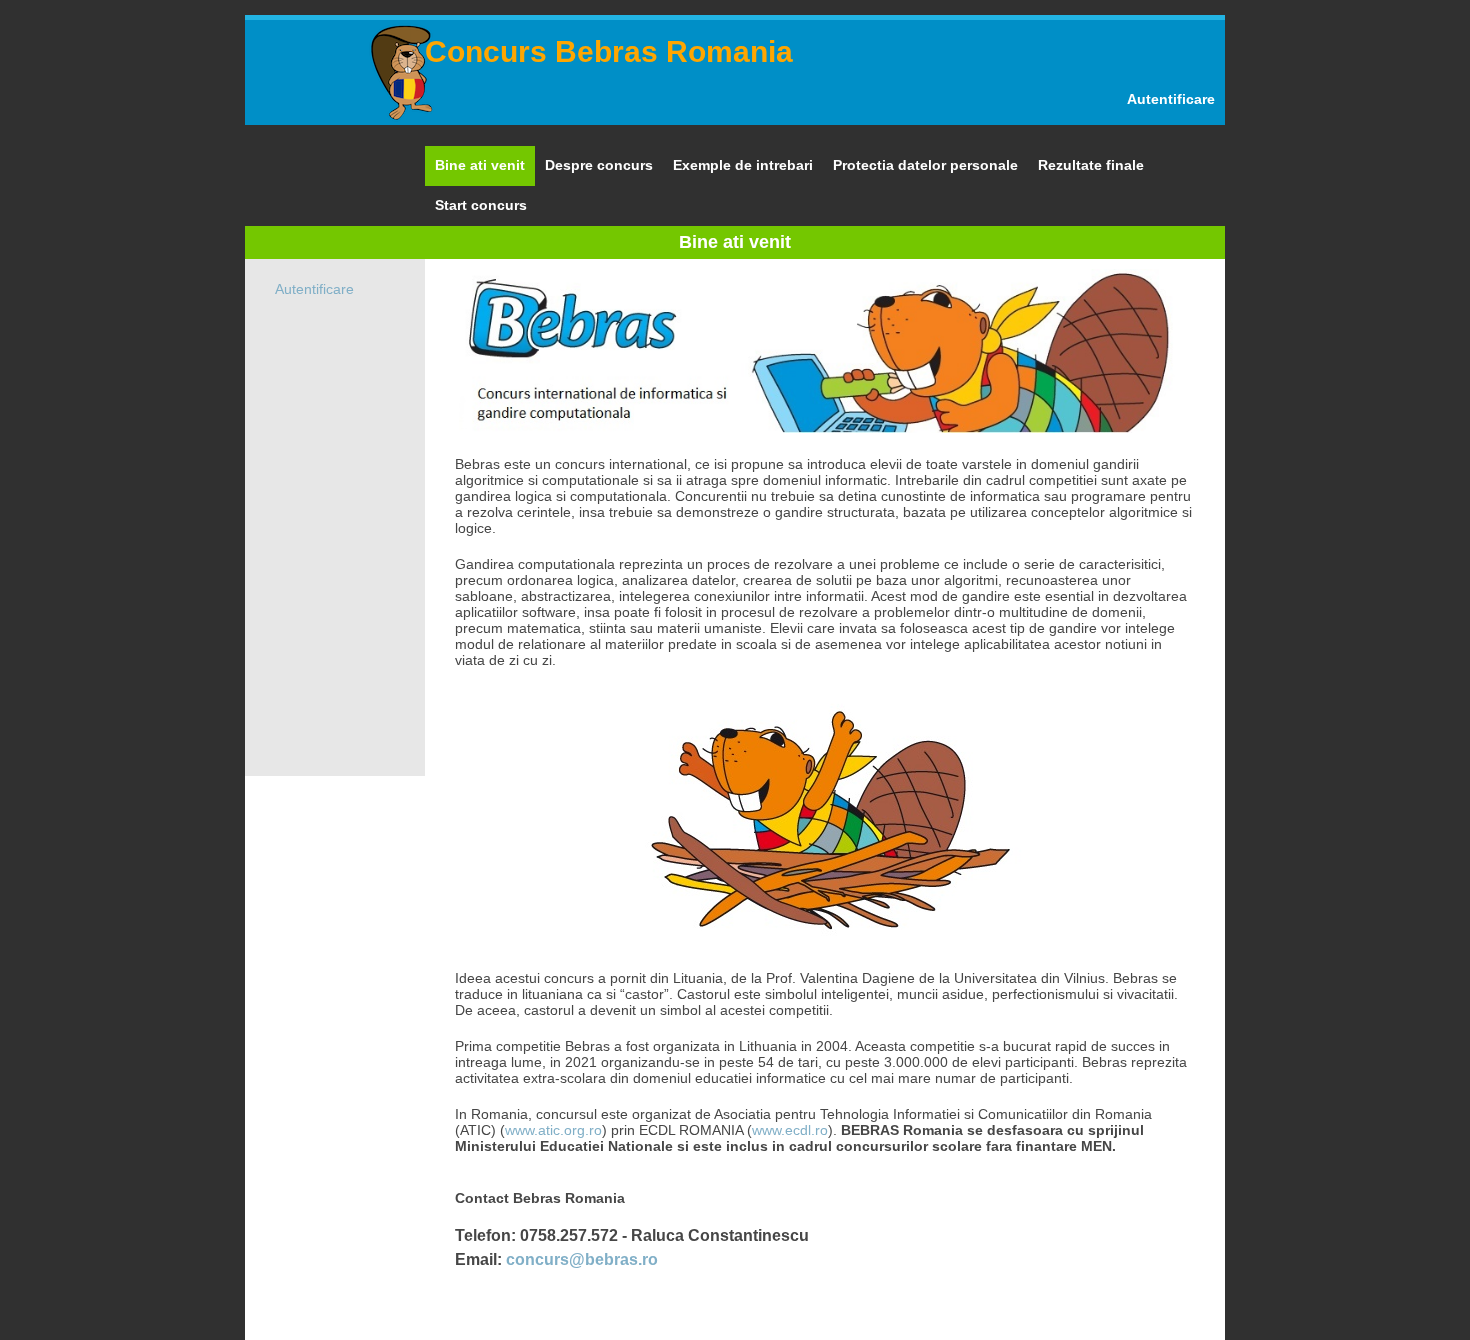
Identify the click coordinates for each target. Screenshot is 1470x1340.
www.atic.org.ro (553, 1130)
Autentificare (1171, 99)
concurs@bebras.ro (582, 1259)
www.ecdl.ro (790, 1130)
